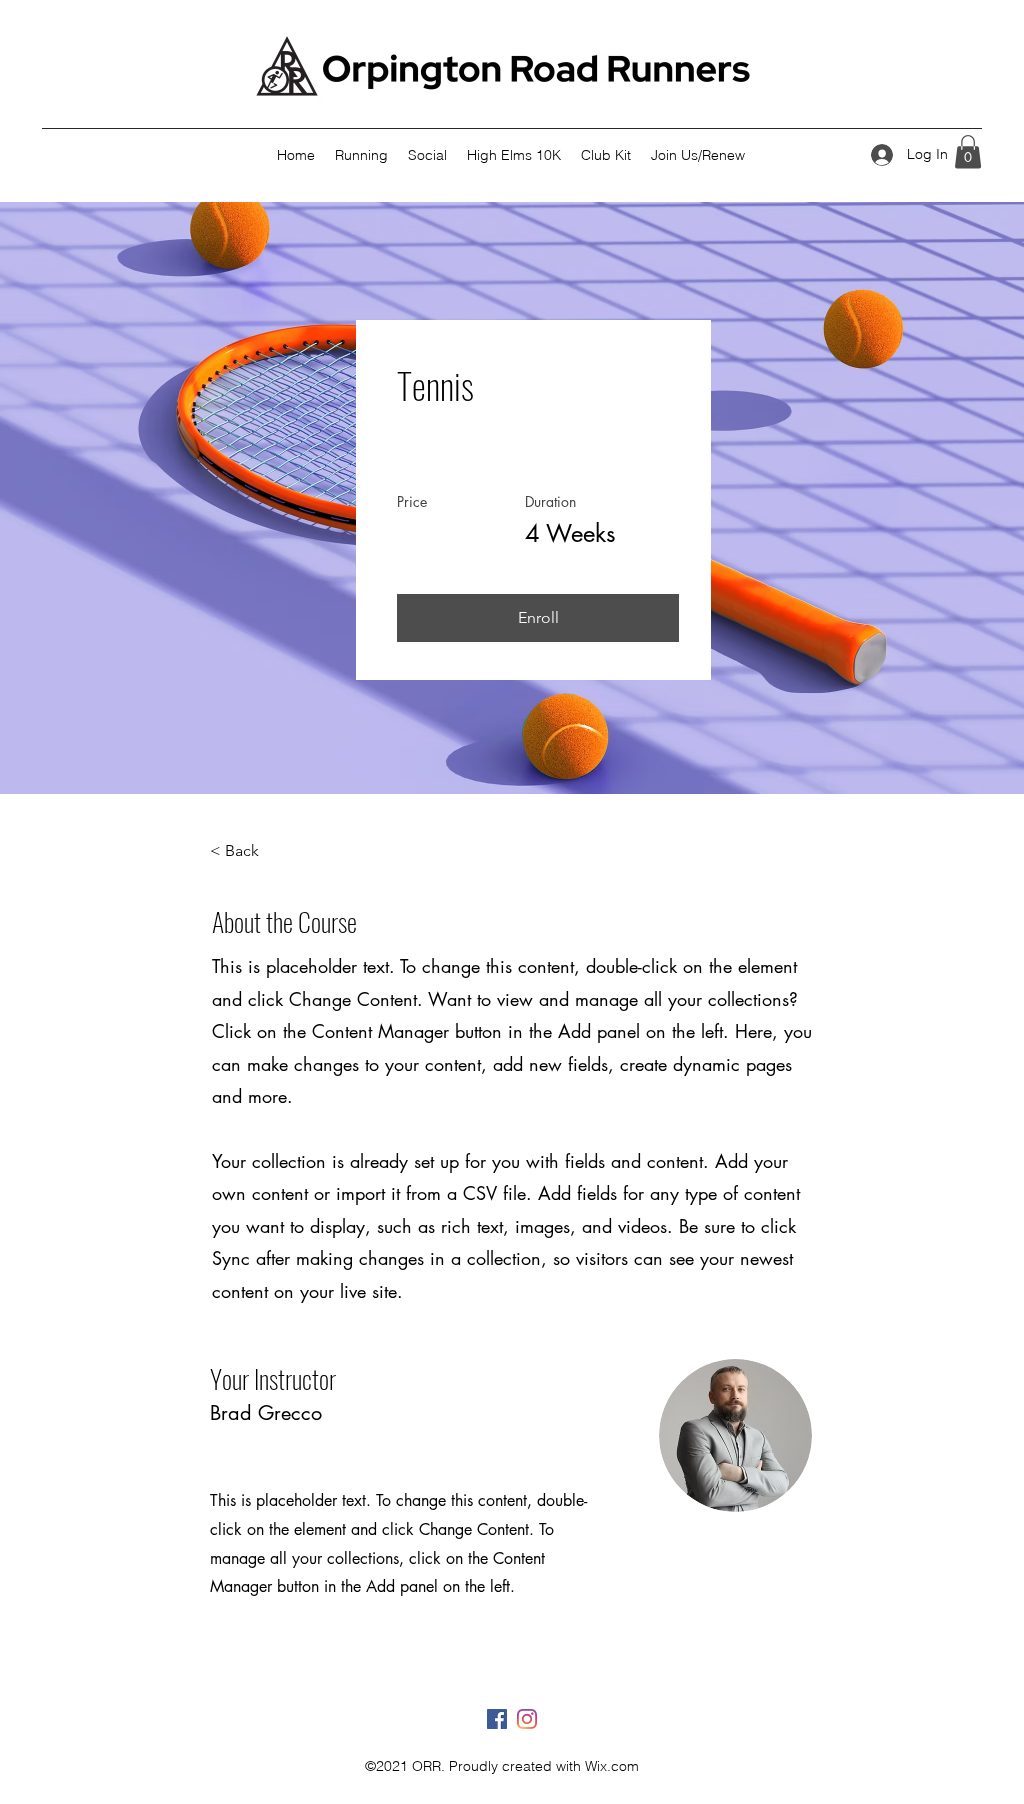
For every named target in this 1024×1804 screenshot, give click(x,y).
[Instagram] (527, 1719)
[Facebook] (497, 1719)
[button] (968, 151)
